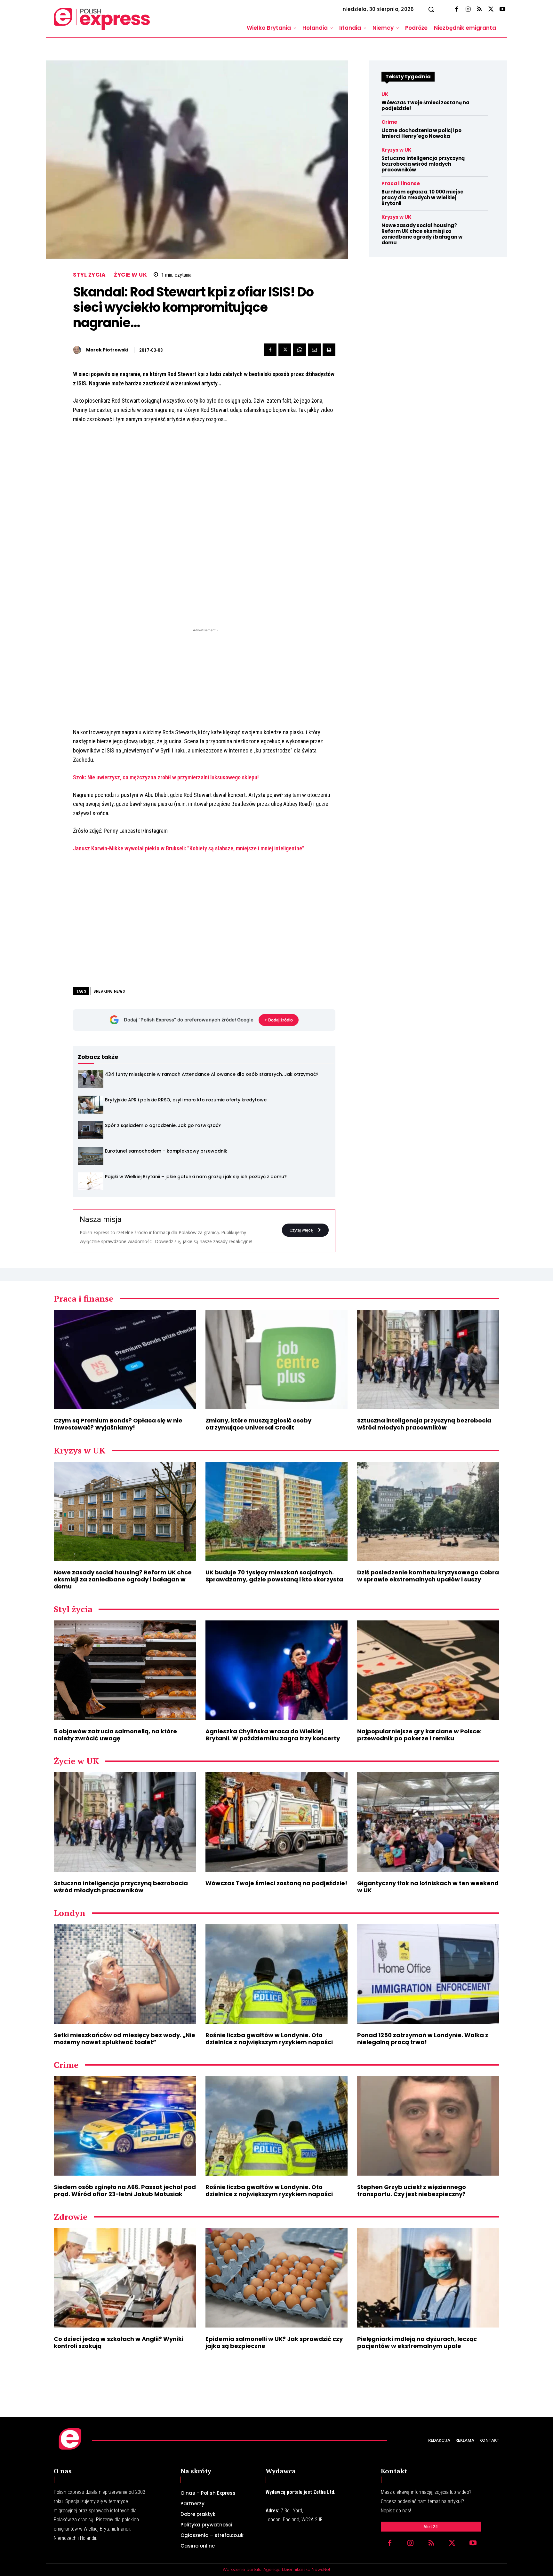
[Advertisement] (204, 678)
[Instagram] (468, 10)
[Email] (314, 350)
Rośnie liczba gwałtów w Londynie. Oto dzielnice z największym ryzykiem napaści (269, 2039)
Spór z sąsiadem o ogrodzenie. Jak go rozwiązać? (163, 1125)
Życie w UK (130, 275)
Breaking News (109, 991)
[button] (431, 9)
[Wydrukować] (329, 350)
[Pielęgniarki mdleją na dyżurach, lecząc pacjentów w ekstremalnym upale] (428, 2278)
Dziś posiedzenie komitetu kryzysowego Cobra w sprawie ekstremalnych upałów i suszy (428, 1576)
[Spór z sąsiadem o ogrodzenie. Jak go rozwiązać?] (91, 1130)
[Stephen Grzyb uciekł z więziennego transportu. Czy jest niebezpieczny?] (428, 2126)
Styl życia (89, 275)
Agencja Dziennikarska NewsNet (297, 2569)
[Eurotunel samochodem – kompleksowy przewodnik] (91, 1156)
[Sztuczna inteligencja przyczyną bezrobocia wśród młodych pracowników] (428, 1360)
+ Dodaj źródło (279, 1020)
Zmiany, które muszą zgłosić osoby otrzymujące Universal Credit (258, 1424)
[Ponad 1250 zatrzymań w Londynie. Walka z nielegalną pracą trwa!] (428, 1974)
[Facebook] (456, 10)
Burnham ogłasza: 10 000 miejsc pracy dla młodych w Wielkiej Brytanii (422, 197)
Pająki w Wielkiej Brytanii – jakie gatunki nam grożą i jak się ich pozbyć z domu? (196, 1177)
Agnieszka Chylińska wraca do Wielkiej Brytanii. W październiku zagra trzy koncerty (273, 1735)
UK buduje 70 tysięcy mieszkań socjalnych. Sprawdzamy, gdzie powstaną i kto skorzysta (274, 1576)
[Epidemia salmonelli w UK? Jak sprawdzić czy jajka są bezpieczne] (276, 2278)
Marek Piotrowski (107, 350)
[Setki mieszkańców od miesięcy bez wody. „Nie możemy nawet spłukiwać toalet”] (125, 1974)
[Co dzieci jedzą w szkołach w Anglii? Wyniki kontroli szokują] (125, 2278)
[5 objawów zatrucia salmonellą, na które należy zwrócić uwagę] (125, 1670)
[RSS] (479, 10)
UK (385, 94)
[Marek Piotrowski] (79, 350)
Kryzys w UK (397, 150)
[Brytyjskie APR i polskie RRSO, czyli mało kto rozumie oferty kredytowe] (91, 1105)
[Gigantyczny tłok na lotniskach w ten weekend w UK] (428, 1822)
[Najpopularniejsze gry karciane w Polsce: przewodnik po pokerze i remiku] (428, 1670)
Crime (389, 122)
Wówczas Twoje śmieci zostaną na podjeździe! (425, 105)
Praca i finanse (401, 183)
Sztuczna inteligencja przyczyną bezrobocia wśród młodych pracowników (423, 164)
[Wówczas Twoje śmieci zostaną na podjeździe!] (276, 1822)
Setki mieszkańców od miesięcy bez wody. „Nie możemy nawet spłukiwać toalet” (124, 2039)
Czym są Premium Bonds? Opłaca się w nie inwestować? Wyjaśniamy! (118, 1424)
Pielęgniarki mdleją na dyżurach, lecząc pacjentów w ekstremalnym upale (417, 2342)
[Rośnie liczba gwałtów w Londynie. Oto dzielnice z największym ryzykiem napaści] (276, 1974)
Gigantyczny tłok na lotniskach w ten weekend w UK (428, 1887)
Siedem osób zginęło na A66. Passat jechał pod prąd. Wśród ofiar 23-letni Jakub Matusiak (125, 2190)
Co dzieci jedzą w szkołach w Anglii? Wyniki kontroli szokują (119, 2342)
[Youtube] (502, 10)
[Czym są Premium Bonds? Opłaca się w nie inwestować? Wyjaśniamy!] (125, 1360)
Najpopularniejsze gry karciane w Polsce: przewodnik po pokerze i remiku (419, 1735)
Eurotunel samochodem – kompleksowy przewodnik (166, 1151)
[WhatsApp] (300, 350)
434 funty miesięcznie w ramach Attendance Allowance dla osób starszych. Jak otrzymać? (212, 1074)
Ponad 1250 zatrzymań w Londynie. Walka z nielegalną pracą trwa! (423, 2039)
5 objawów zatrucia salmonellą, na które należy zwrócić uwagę (115, 1735)
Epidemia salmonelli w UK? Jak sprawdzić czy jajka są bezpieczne (274, 2342)
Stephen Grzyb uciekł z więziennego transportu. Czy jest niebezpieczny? (412, 2190)
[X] (491, 10)
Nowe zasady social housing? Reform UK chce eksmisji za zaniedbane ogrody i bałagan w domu (422, 234)
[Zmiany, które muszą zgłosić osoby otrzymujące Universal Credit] (276, 1360)
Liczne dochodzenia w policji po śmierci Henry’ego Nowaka (421, 133)
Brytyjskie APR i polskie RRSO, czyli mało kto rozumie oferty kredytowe (186, 1100)
